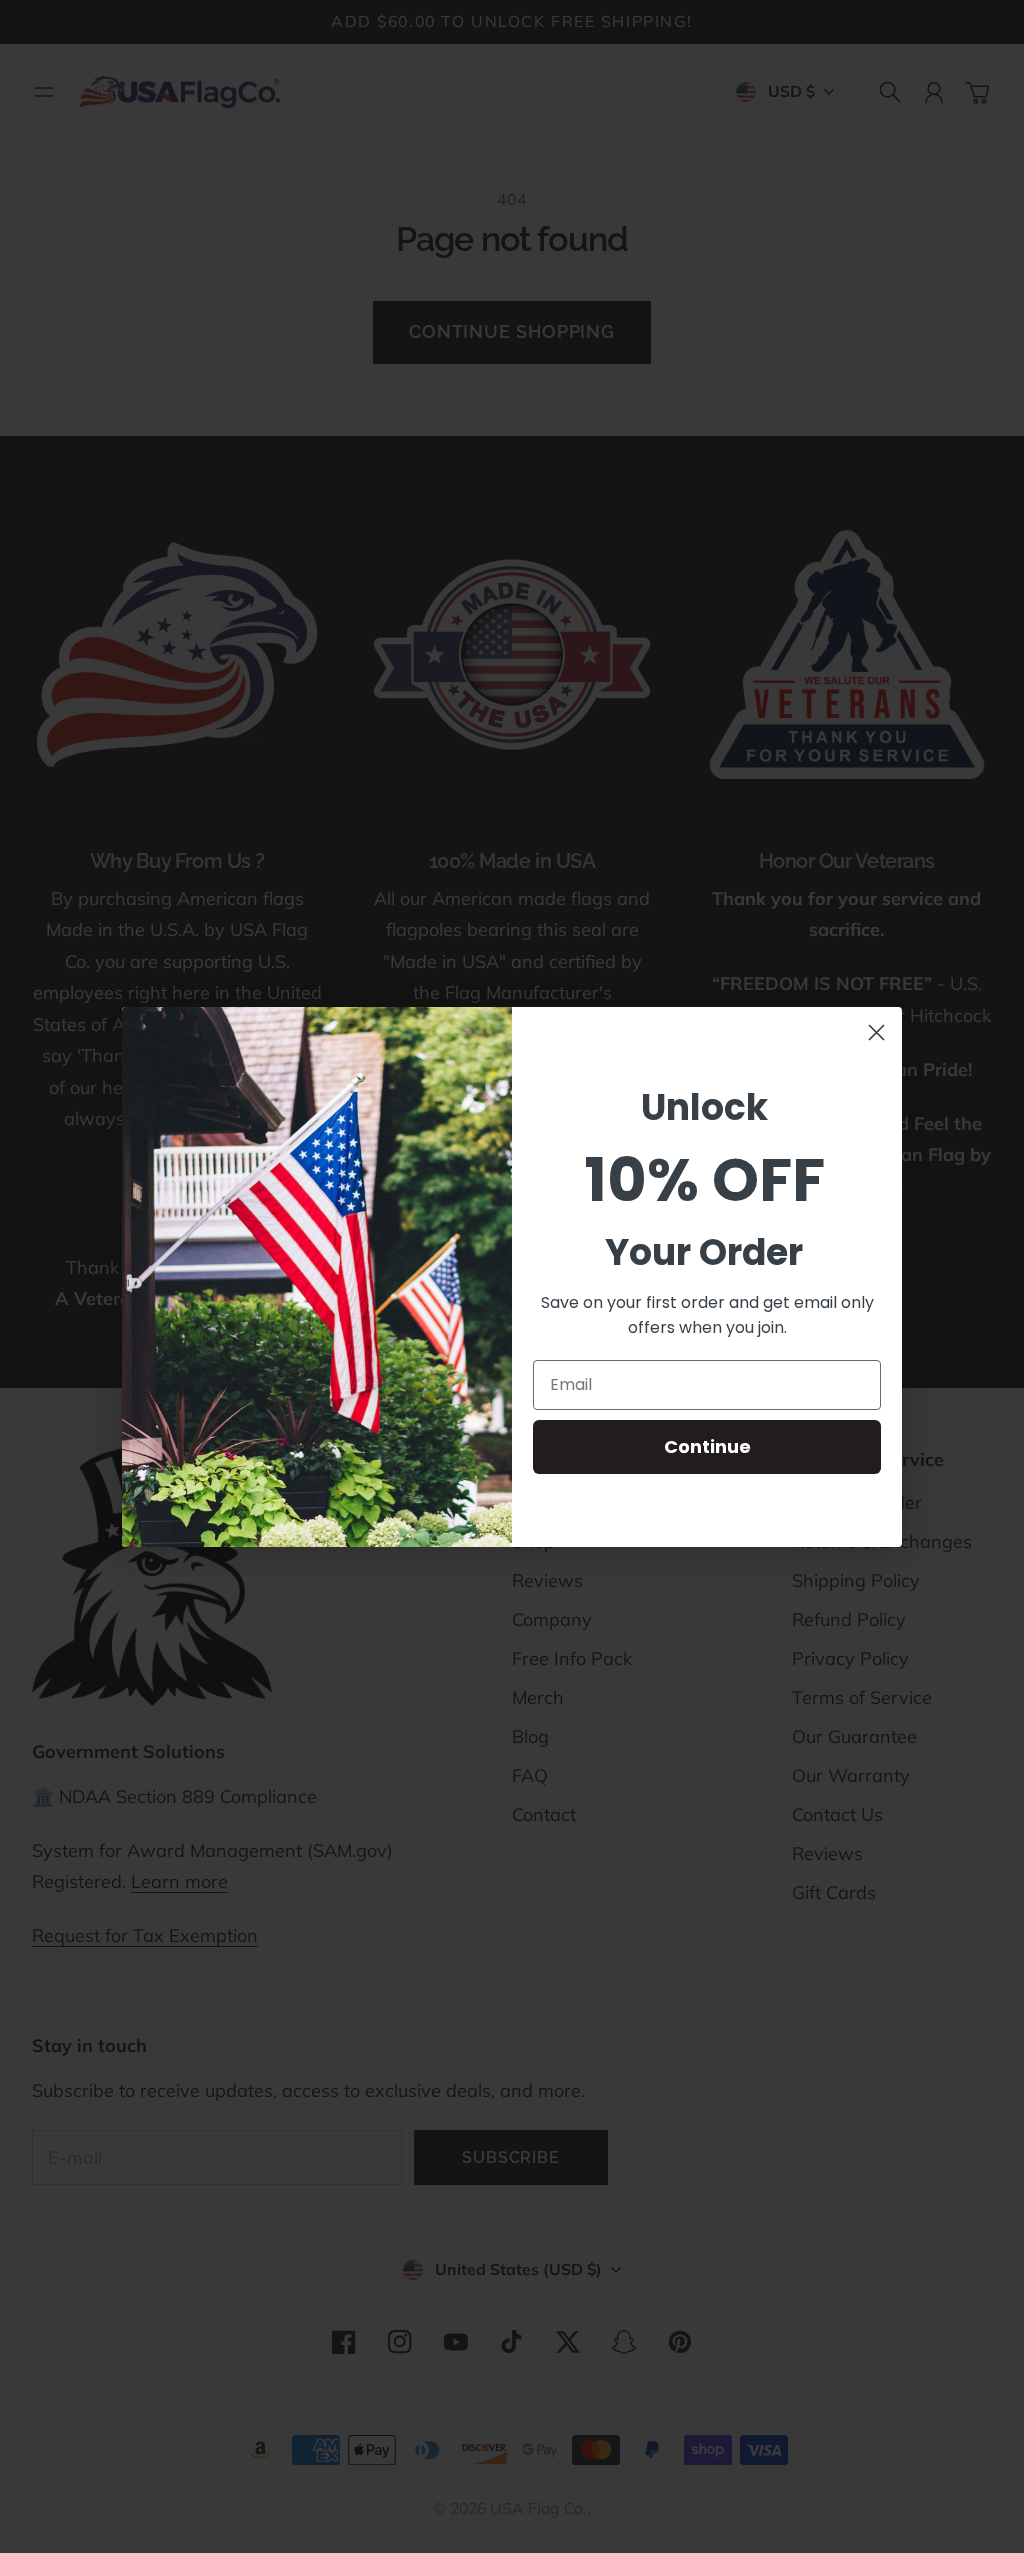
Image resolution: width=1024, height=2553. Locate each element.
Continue (707, 1446)
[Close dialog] (876, 1032)
